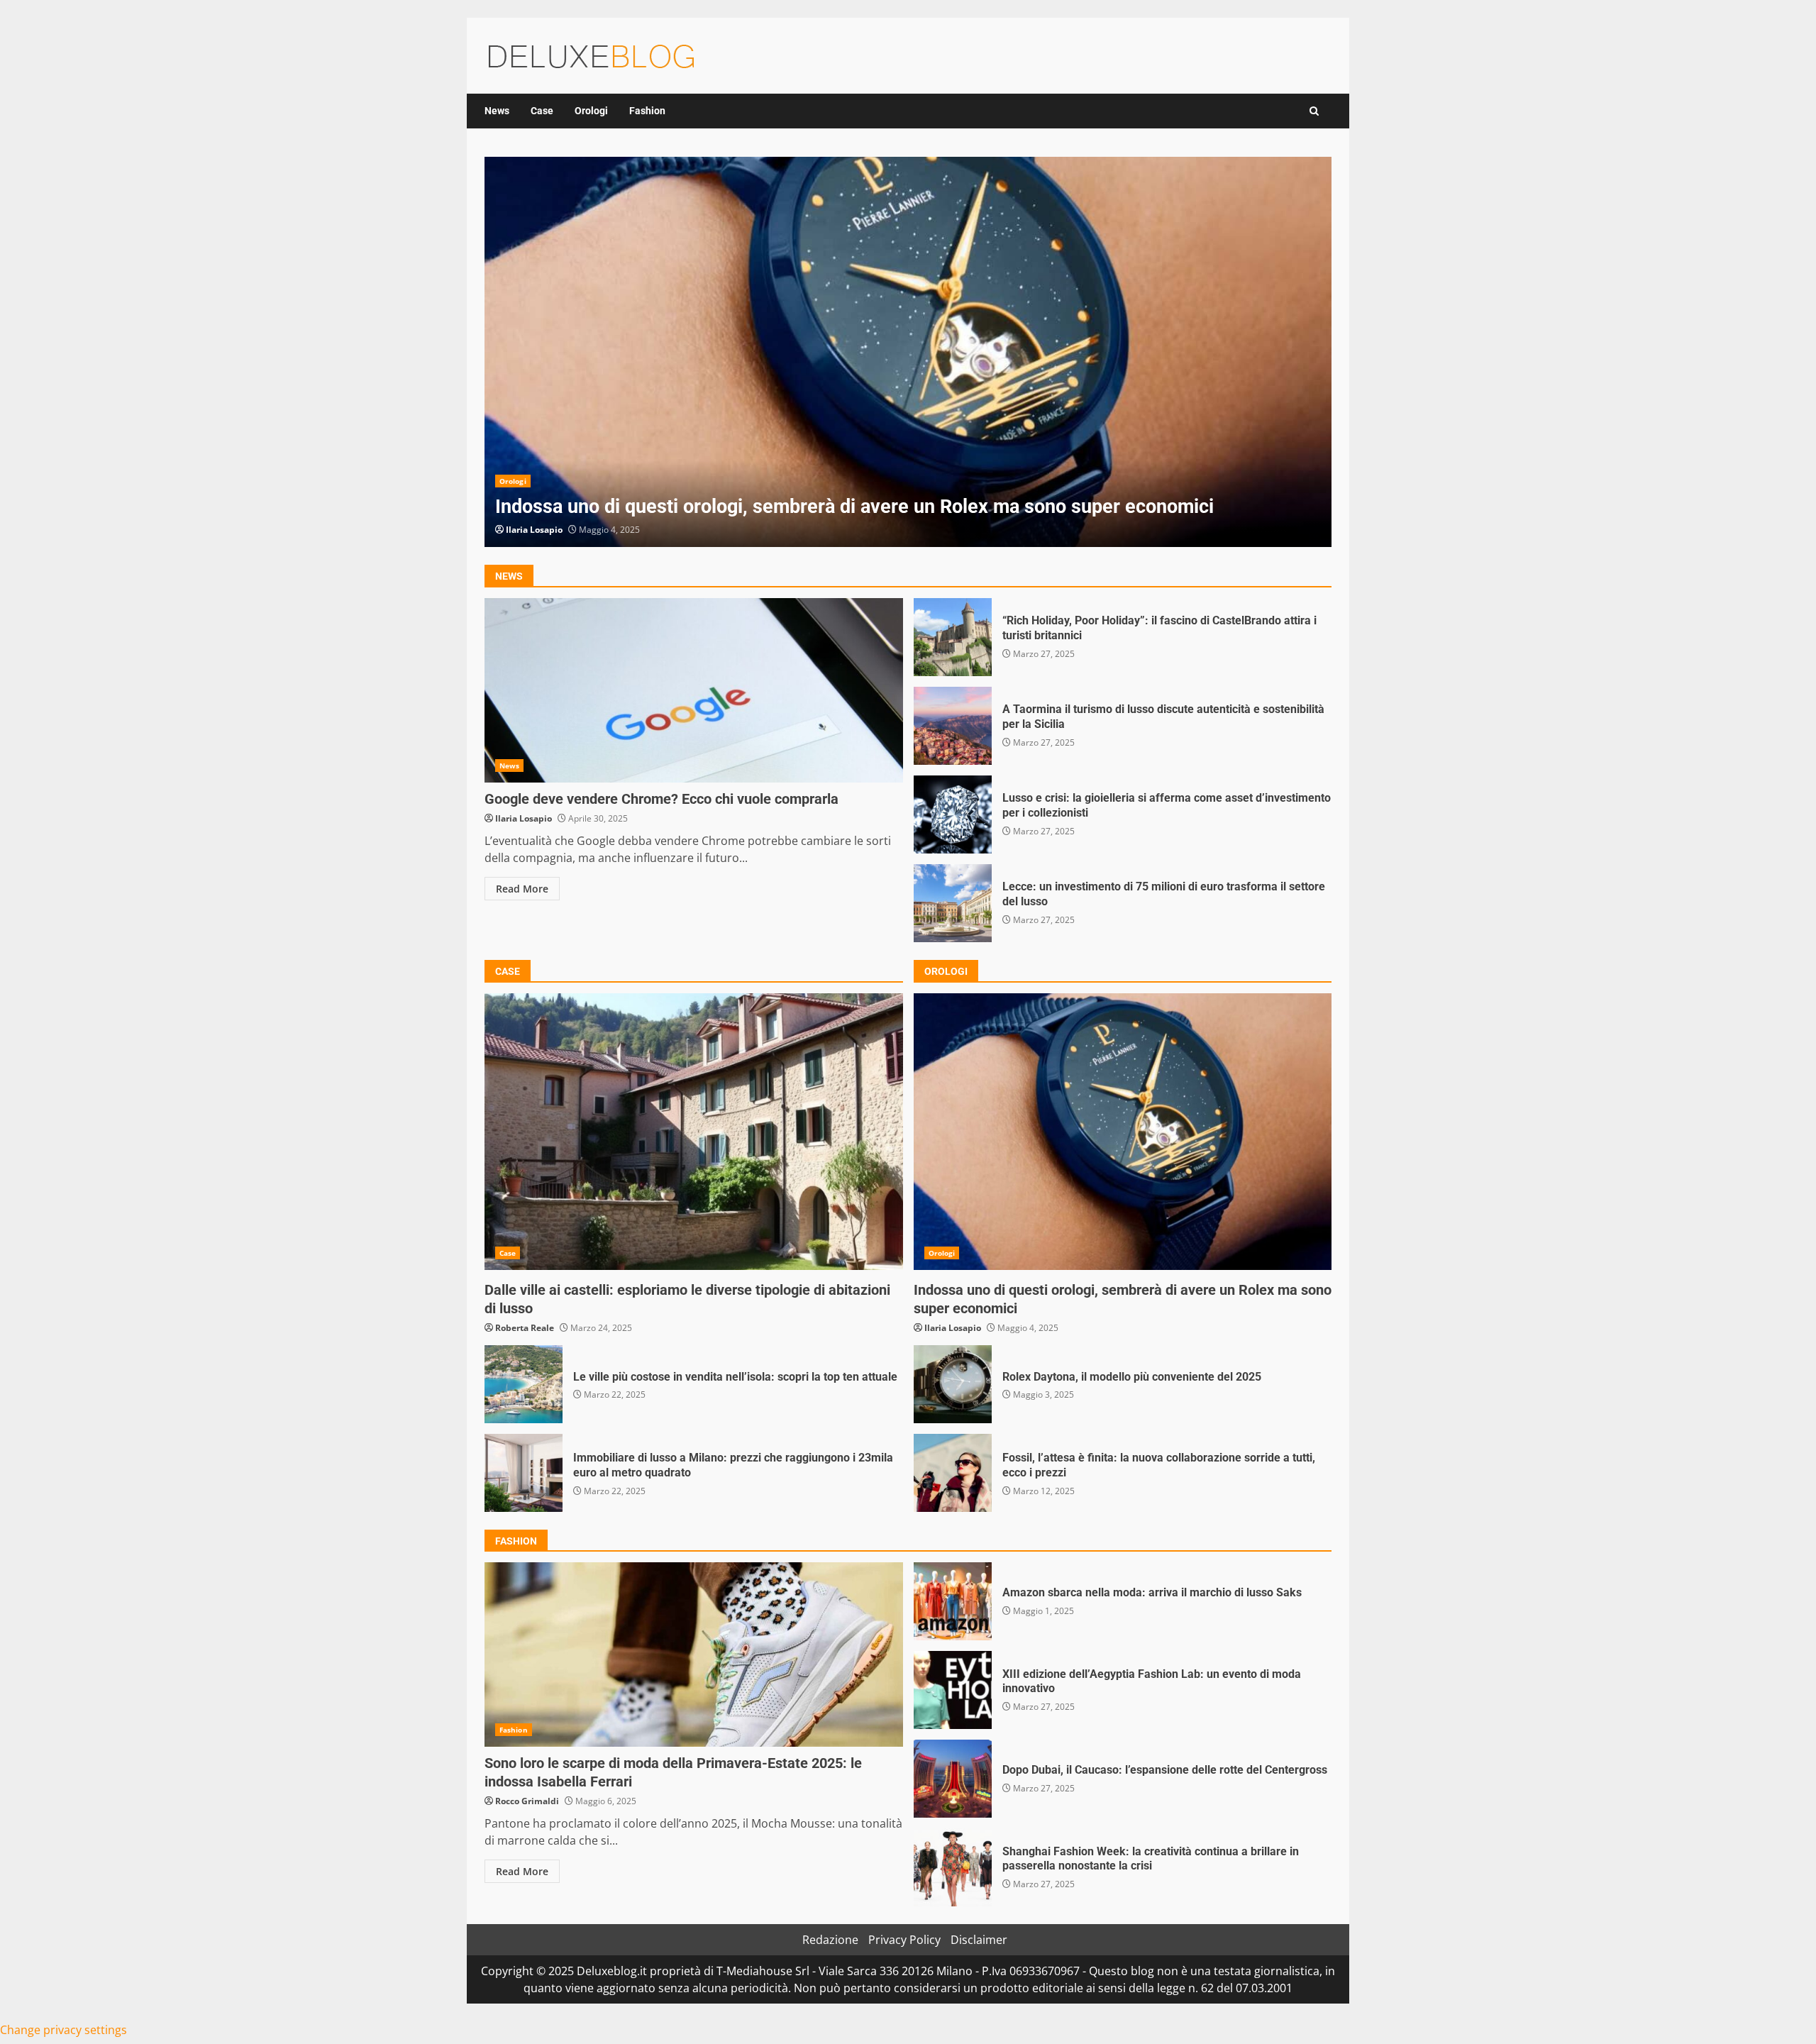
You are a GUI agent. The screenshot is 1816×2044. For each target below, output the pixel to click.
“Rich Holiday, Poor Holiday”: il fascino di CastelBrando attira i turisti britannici (953, 637)
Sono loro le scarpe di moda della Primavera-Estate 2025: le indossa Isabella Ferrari (694, 1654)
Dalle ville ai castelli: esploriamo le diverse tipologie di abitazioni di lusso (694, 1132)
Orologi (591, 111)
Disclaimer (979, 1940)
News (497, 111)
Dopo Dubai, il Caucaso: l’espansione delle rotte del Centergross (953, 1779)
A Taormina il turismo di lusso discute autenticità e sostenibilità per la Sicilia (953, 726)
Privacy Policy (904, 1940)
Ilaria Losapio (534, 530)
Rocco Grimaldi (527, 1801)
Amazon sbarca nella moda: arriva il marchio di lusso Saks (953, 1601)
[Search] (1314, 111)
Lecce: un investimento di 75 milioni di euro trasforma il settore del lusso (953, 903)
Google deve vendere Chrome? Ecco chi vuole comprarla (694, 690)
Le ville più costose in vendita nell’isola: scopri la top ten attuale (524, 1384)
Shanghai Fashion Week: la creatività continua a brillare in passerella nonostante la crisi (953, 1867)
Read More (522, 889)
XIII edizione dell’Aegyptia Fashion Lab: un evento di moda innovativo (953, 1690)
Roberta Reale (525, 1328)
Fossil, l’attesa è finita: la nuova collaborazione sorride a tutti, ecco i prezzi (953, 1473)
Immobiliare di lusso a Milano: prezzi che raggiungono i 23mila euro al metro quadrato (524, 1473)
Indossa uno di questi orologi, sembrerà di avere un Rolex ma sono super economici (908, 352)
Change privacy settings (63, 2030)
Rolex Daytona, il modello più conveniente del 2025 (953, 1384)
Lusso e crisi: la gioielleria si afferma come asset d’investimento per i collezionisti (953, 814)
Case (542, 111)
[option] (908, 352)
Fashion (647, 111)
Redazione (830, 1940)
